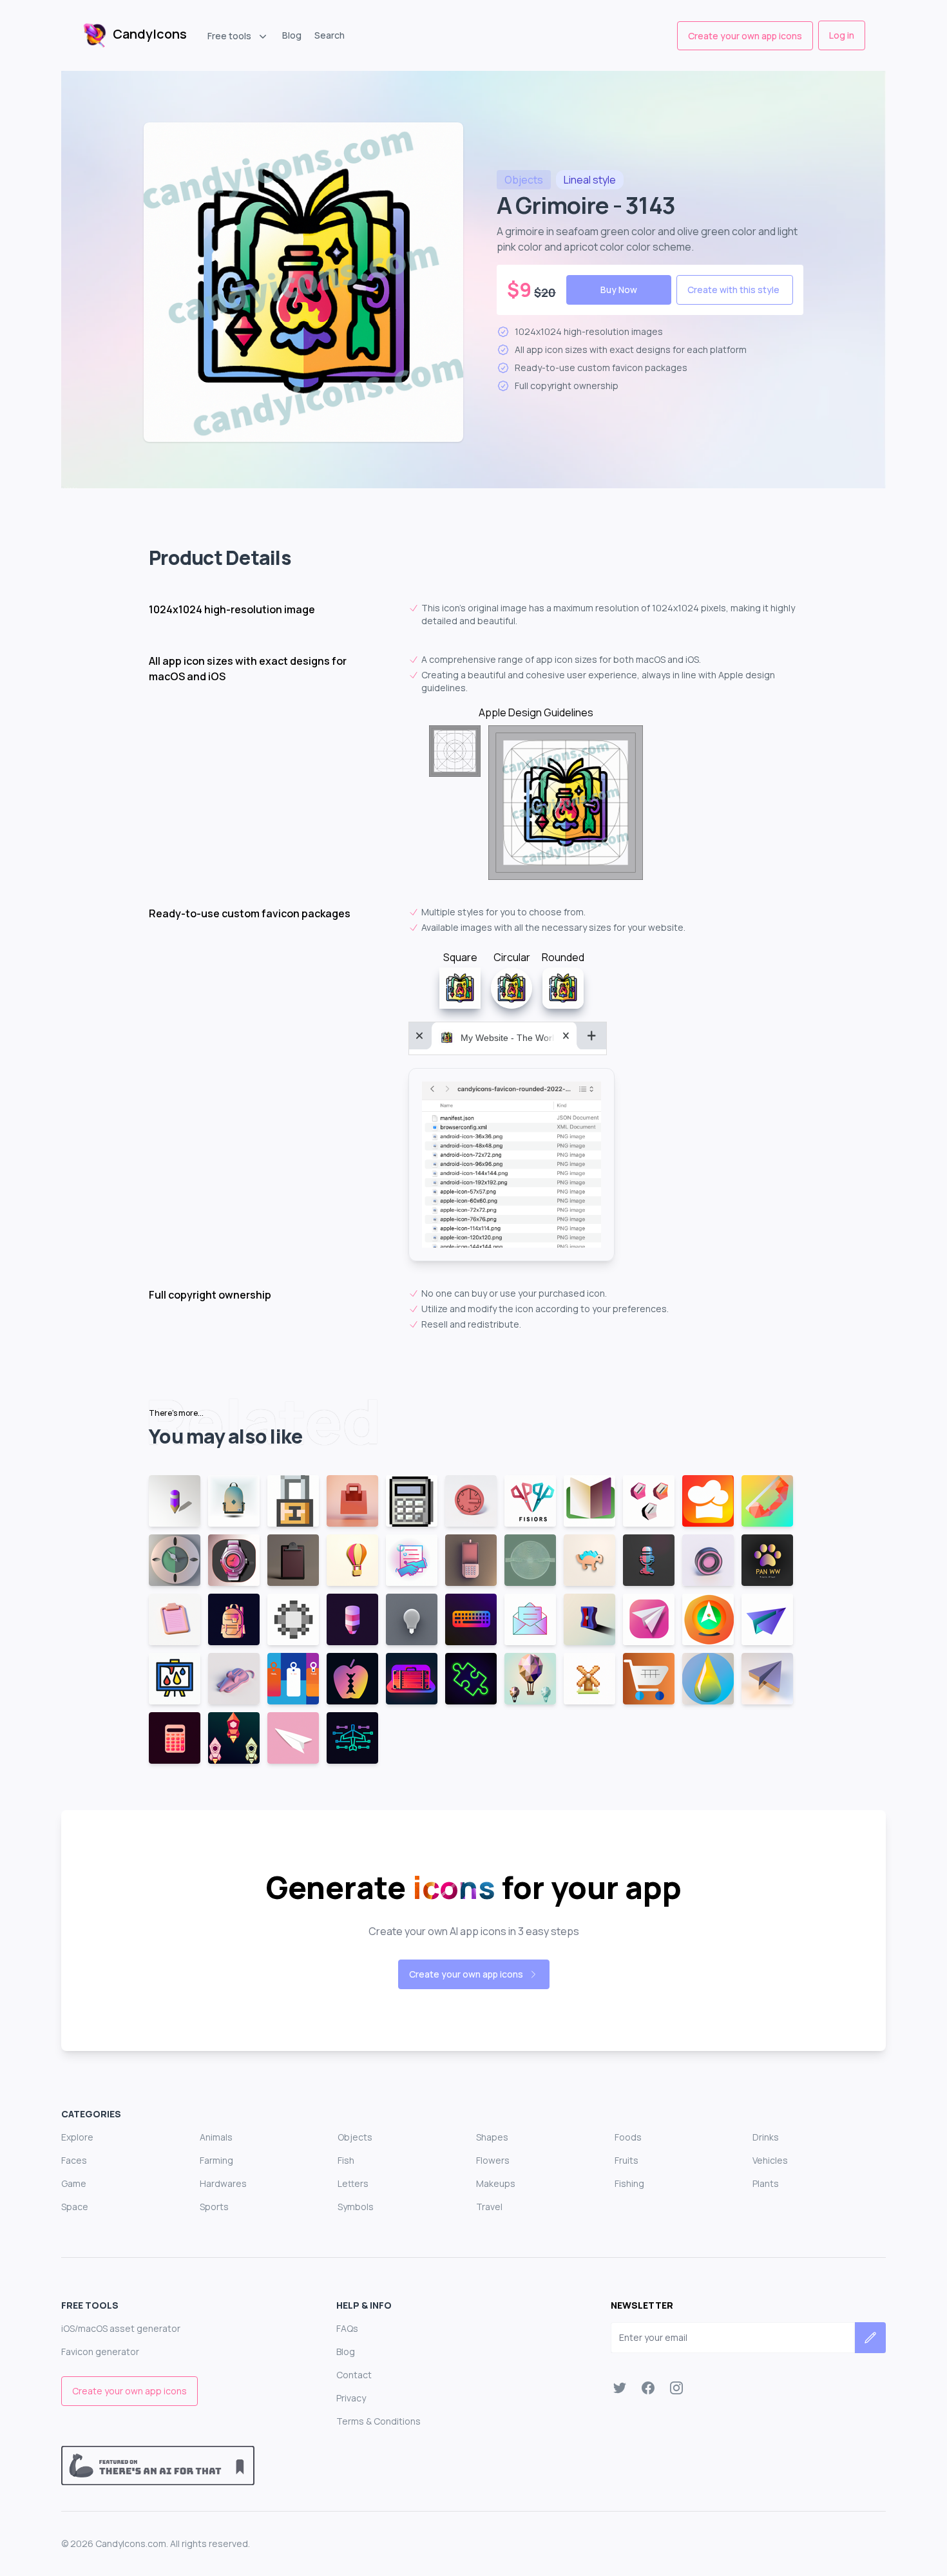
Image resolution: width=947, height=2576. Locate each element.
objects (524, 180)
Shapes (492, 2137)
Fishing (629, 2183)
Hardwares (223, 2183)
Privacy (351, 2398)
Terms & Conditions (378, 2421)
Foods (628, 2137)
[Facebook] (648, 2388)
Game (74, 2183)
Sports (214, 2207)
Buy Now (619, 290)
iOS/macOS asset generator (121, 2328)
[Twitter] (620, 2388)
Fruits (627, 2160)
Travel (489, 2207)
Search (330, 35)
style (590, 180)
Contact (354, 2375)
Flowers (493, 2160)
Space (75, 2207)
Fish (346, 2160)
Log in (842, 35)
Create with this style (733, 290)
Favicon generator (100, 2352)
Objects (355, 2137)
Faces (74, 2160)
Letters (353, 2183)
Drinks (766, 2137)
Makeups (496, 2183)
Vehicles (770, 2160)
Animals (216, 2137)
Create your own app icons (745, 36)
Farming (216, 2160)
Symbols (356, 2207)
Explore (77, 2137)
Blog (292, 35)
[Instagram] (676, 2388)
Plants (766, 2183)
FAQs (347, 2328)
